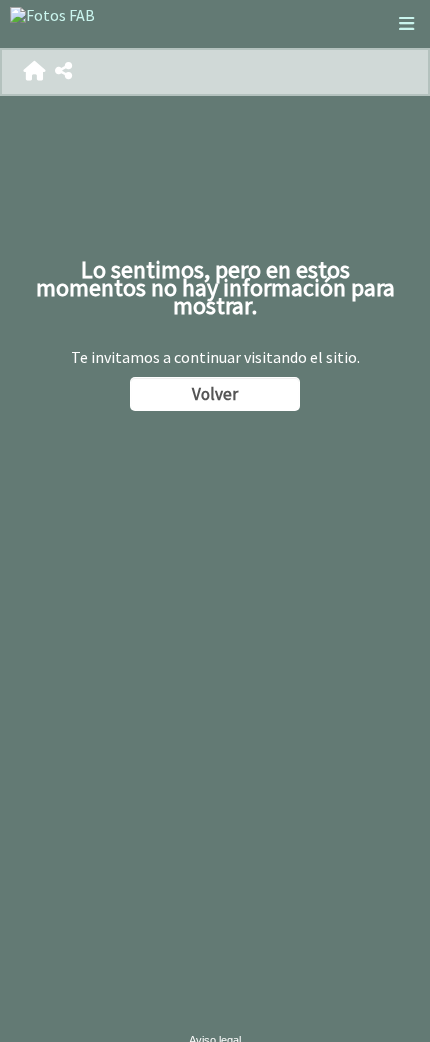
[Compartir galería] (63, 71)
